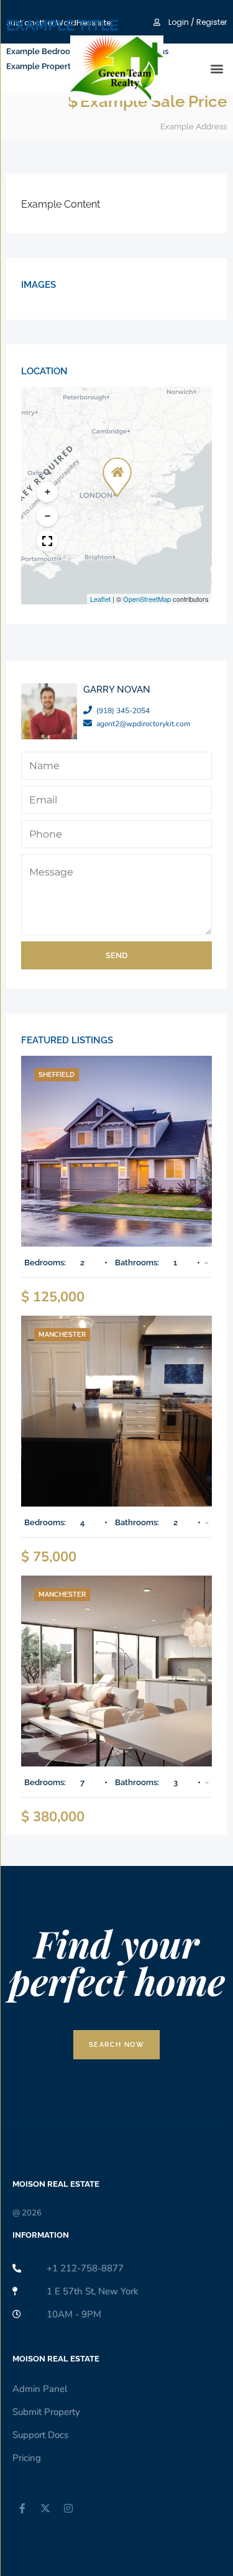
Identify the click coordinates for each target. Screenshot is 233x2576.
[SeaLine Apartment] (116, 1671)
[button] (115, 469)
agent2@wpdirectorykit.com (143, 724)
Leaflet (100, 599)
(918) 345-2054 (123, 711)
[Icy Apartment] (116, 1411)
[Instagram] (68, 2508)
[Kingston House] (116, 1151)
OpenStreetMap (147, 599)
